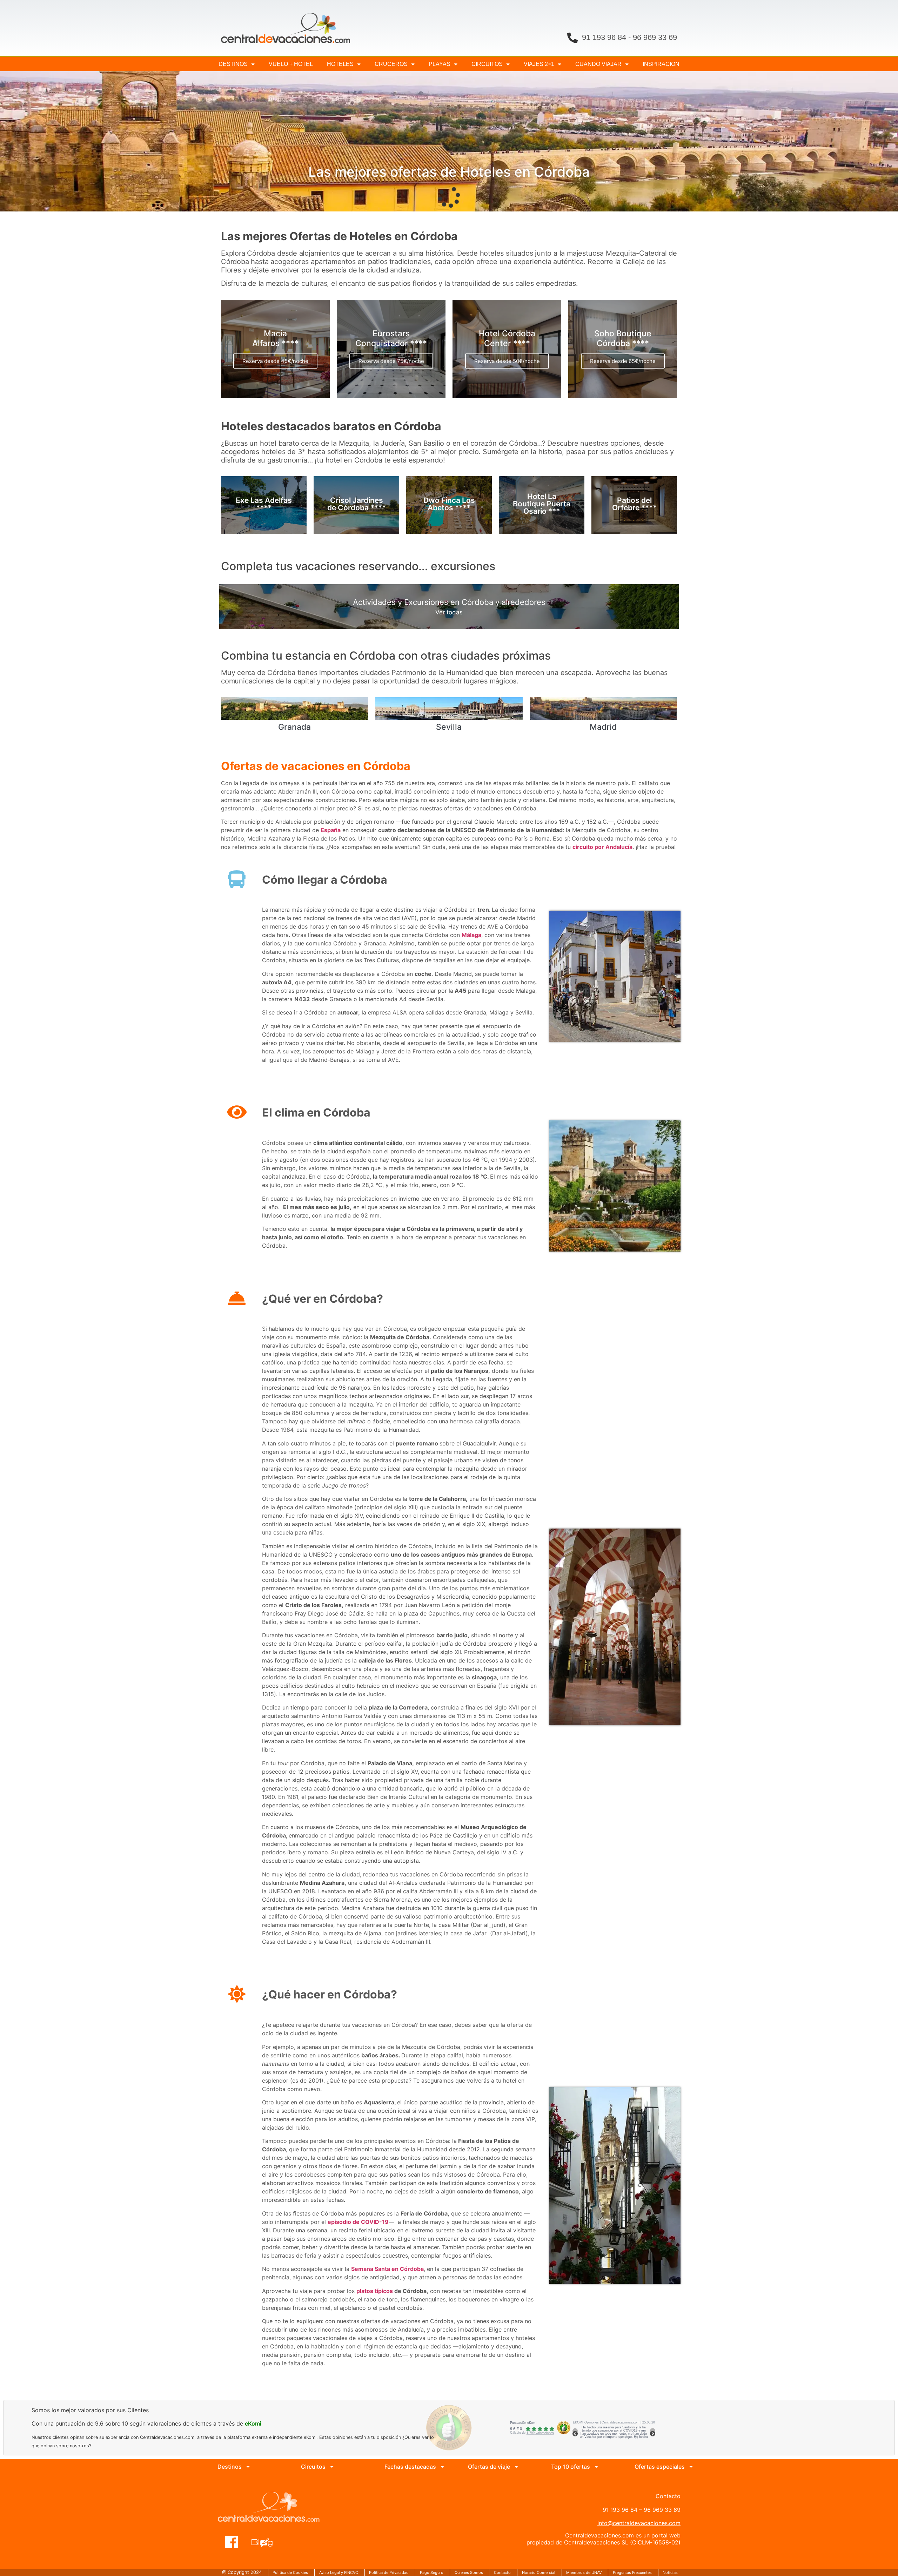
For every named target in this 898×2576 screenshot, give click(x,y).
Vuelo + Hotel (291, 64)
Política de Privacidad (389, 2572)
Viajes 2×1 (539, 64)
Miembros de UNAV (584, 2572)
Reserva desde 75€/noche (391, 361)
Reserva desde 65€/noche (623, 361)
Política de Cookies (290, 2572)
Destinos (233, 64)
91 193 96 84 (604, 37)
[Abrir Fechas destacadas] (442, 2467)
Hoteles (340, 64)
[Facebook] (232, 2538)
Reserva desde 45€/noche (275, 361)
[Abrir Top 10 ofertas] (596, 2467)
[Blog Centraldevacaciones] (266, 2538)
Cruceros (391, 64)
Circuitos (487, 64)
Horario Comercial (539, 2572)
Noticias (670, 2572)
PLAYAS (440, 64)
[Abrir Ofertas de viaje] (516, 2467)
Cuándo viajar (598, 64)
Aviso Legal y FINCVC (339, 2572)
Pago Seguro (432, 2572)
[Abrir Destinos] (248, 2467)
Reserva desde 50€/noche (507, 361)
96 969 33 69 (655, 37)
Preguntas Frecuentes (632, 2572)
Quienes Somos (469, 2572)
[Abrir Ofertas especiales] (691, 2467)
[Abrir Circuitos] (332, 2467)
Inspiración (661, 64)
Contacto (502, 2572)
